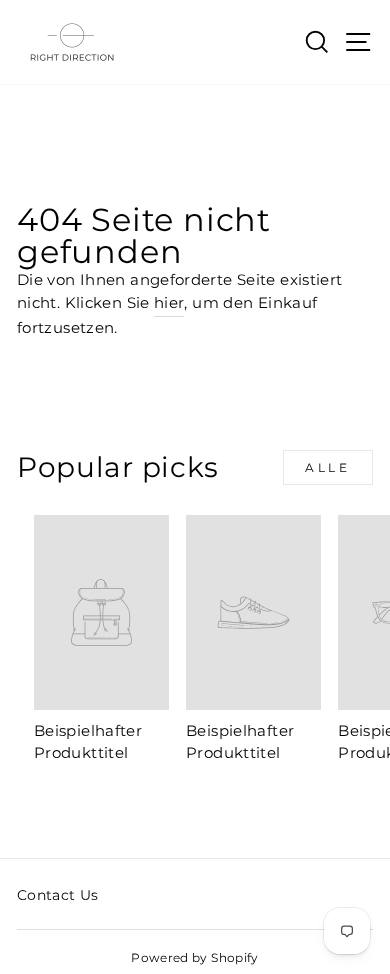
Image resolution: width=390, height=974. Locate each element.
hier (169, 303)
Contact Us (58, 895)
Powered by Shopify (195, 957)
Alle (327, 467)
